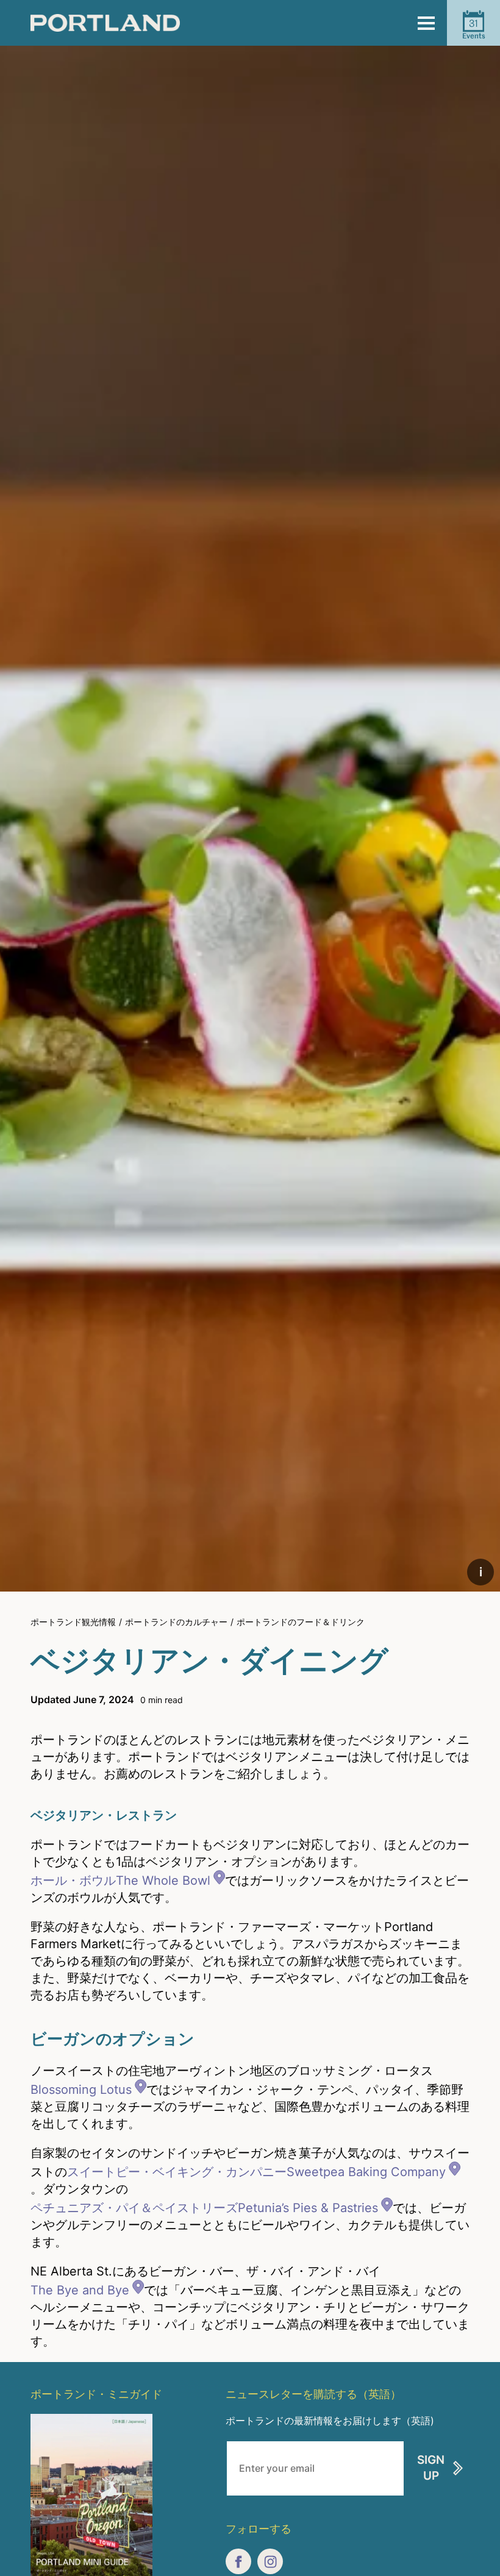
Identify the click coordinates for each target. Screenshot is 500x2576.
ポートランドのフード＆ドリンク (301, 1622)
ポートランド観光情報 (73, 1622)
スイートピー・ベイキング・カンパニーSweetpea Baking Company (256, 2172)
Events (474, 29)
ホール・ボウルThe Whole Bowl (120, 1880)
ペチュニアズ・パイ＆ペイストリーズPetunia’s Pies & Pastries (204, 2208)
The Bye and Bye (80, 2290)
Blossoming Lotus (81, 2090)
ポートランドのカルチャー (176, 1622)
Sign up (431, 2468)
